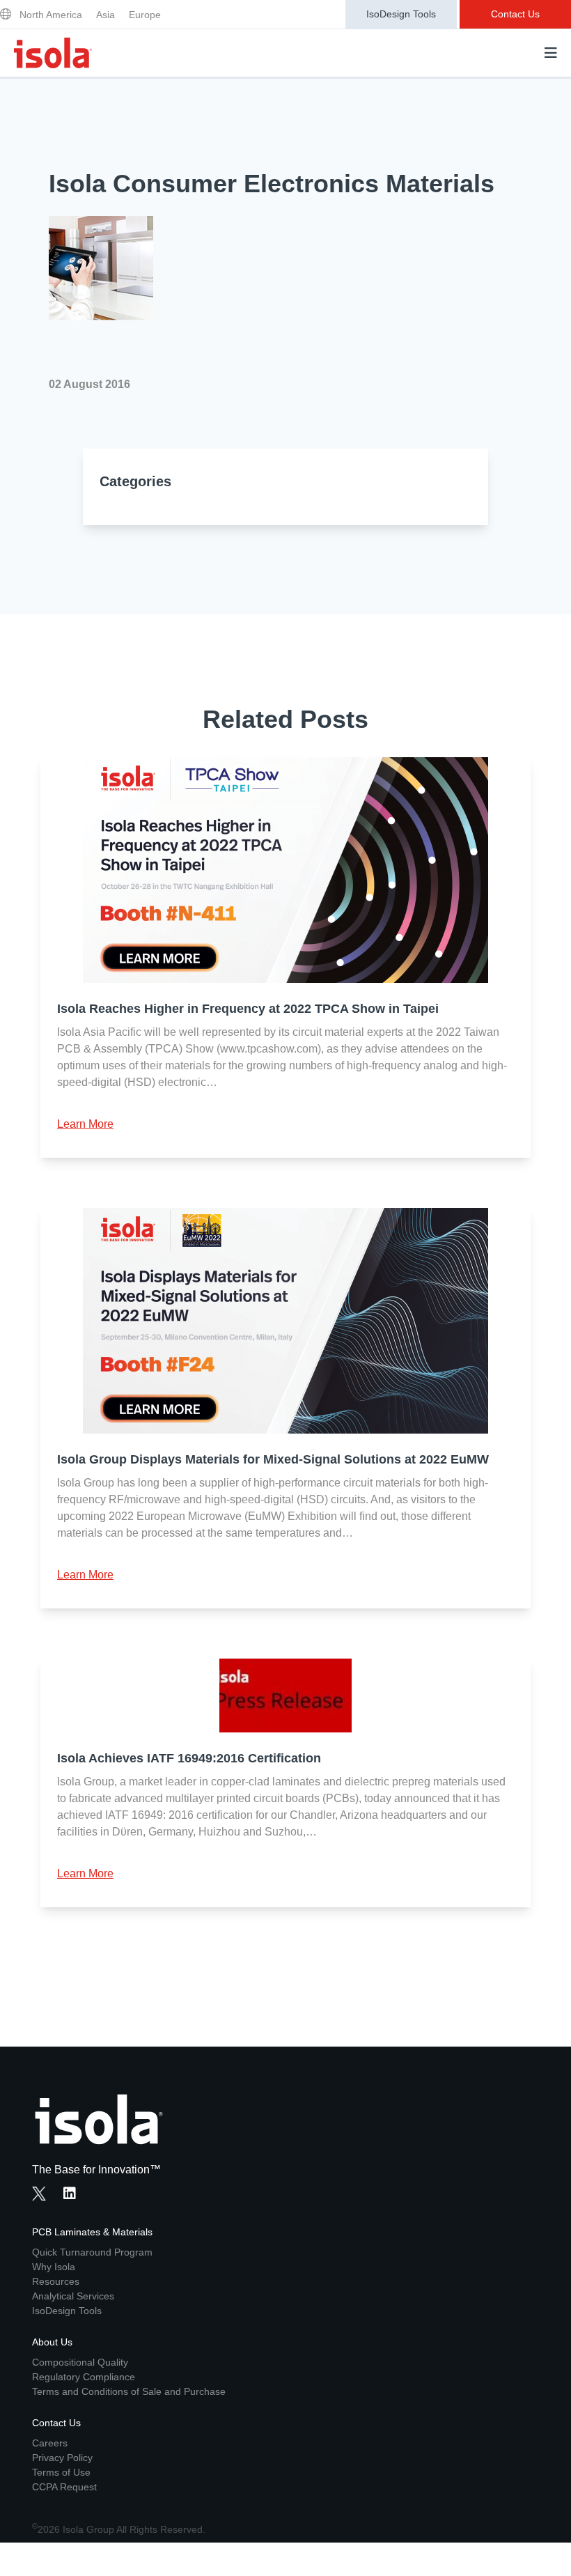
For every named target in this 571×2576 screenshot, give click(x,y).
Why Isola (54, 2267)
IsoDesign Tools (401, 14)
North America (51, 15)
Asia (105, 15)
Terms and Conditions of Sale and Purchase (129, 2391)
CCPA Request (64, 2487)
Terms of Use (61, 2472)
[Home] (53, 53)
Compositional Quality (80, 2362)
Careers (50, 2443)
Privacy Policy (62, 2458)
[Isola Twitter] (39, 2194)
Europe (145, 15)
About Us (52, 2342)
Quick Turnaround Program (92, 2252)
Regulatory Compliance (84, 2377)
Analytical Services (73, 2296)
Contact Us (515, 14)
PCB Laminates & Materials (92, 2232)
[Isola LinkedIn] (74, 2195)
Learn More (85, 1124)
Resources (56, 2281)
